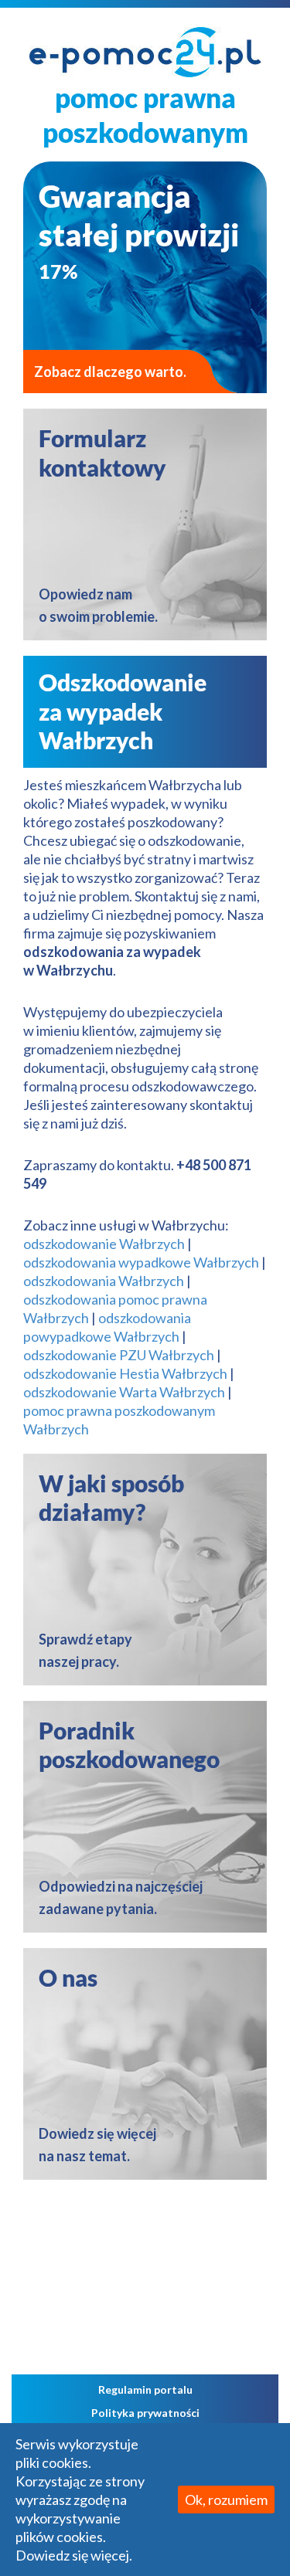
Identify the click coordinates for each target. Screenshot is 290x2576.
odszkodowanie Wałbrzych (104, 1244)
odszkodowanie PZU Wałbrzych (119, 1355)
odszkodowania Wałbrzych (104, 1281)
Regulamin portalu (145, 2389)
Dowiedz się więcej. (74, 2555)
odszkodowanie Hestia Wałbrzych (125, 1373)
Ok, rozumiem (226, 2500)
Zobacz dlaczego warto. (110, 372)
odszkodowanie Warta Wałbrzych (124, 1392)
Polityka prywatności (145, 2413)
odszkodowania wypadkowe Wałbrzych (141, 1262)
